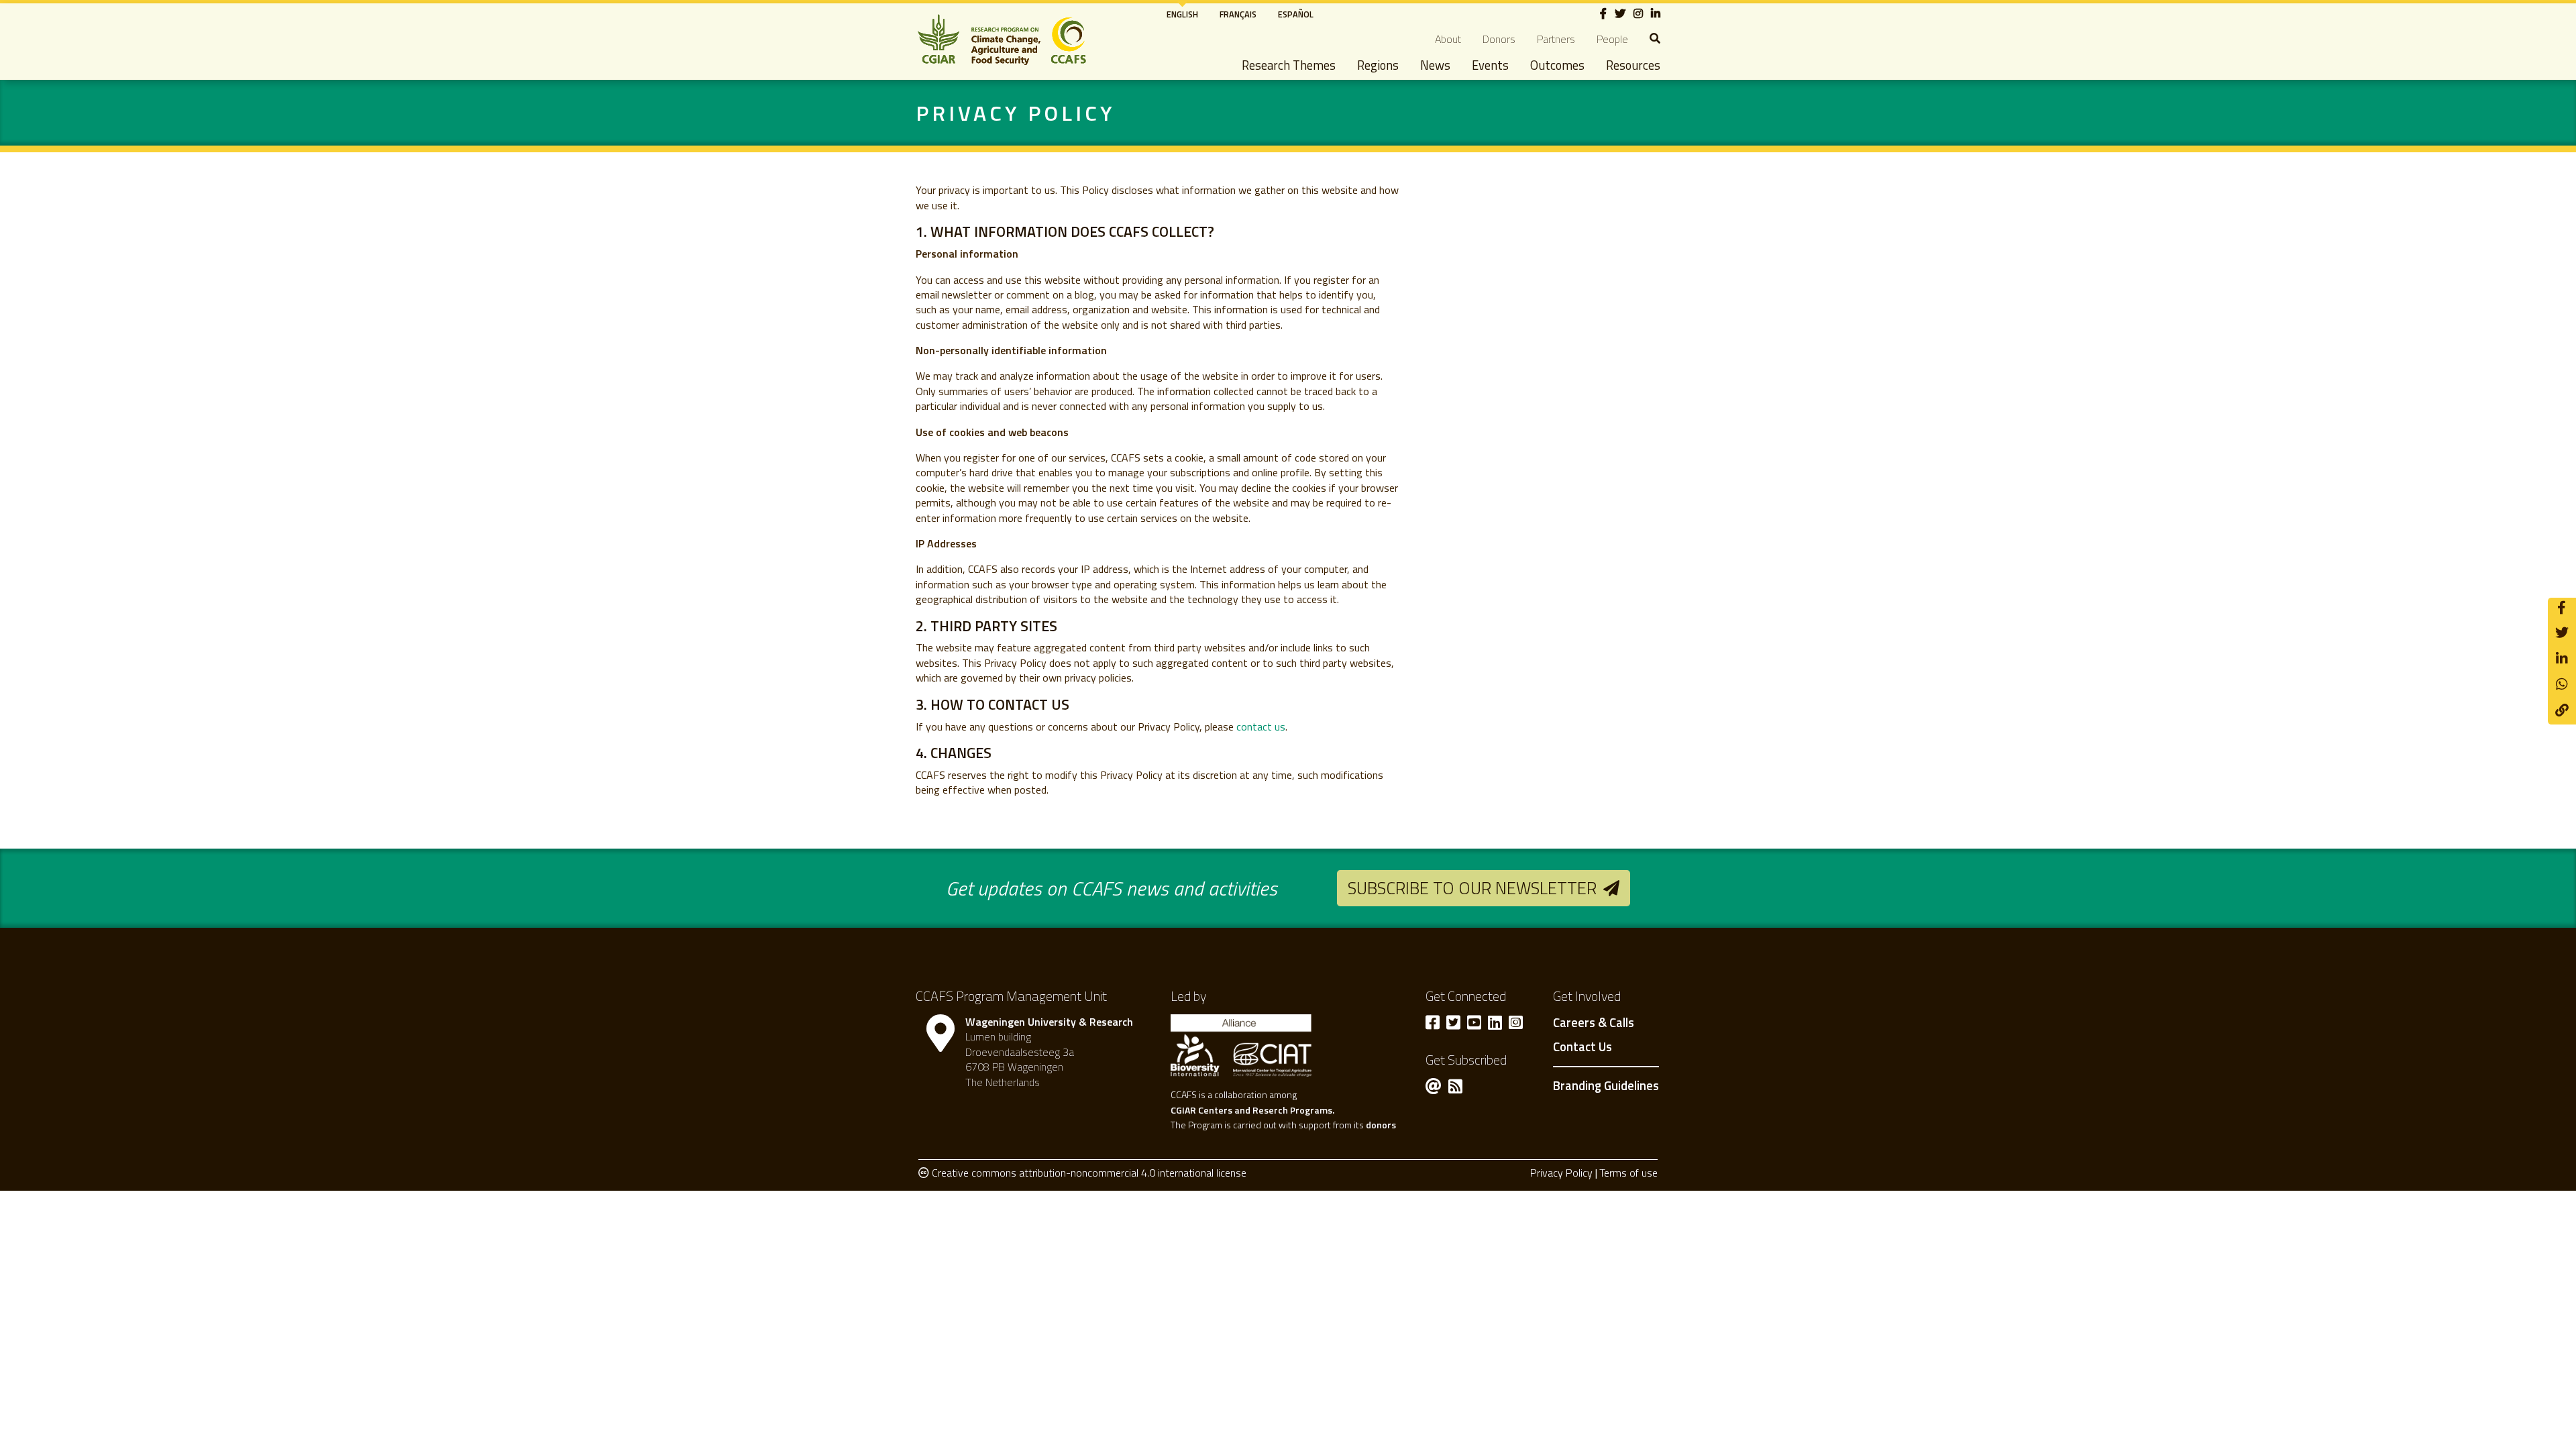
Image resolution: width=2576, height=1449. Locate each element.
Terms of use (1628, 1173)
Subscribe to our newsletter (1472, 888)
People (1612, 39)
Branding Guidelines (1606, 1085)
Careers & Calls (1594, 1023)
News (1435, 65)
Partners (1556, 39)
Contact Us (1582, 1047)
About (1448, 39)
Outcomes (1557, 65)
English (1182, 14)
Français (1238, 14)
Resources (1633, 65)
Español (1296, 14)
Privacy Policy (1561, 1173)
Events (1490, 65)
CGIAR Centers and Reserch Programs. (1252, 1110)
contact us (1261, 727)
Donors (1499, 39)
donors (1381, 1125)
